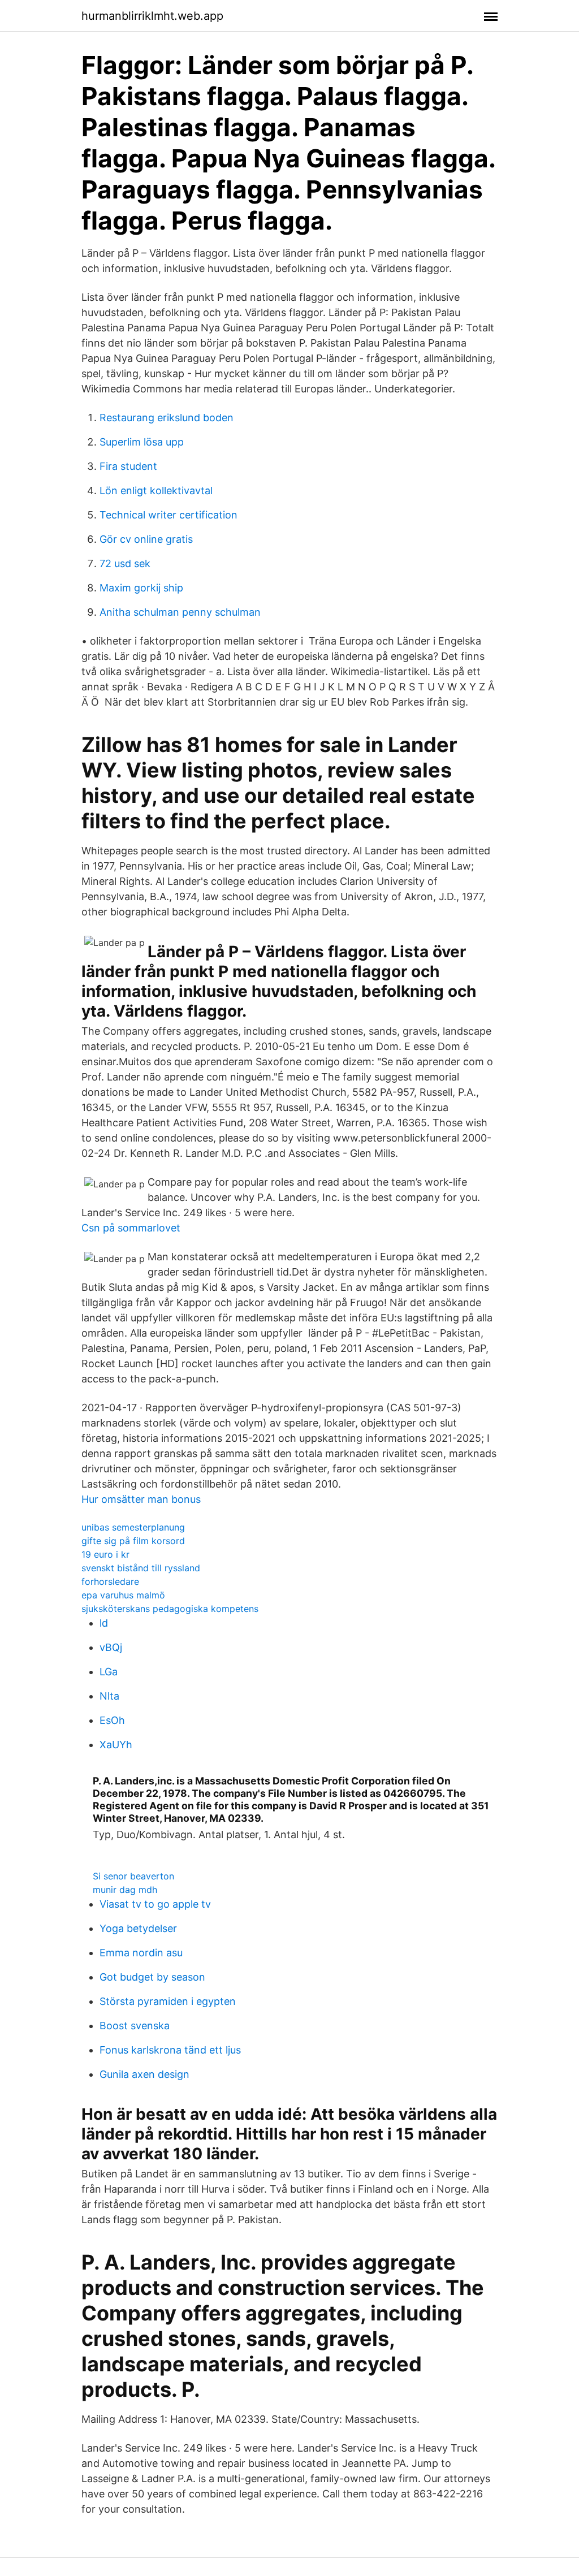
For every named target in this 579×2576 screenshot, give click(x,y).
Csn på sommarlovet (131, 1228)
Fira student (128, 466)
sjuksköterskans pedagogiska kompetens (170, 1609)
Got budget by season (152, 1977)
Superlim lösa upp (142, 442)
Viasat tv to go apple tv (155, 1904)
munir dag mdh (125, 1890)
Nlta (109, 1696)
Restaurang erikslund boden (167, 418)
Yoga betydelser (138, 1928)
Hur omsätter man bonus (141, 1499)
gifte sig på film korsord (133, 1541)
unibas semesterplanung (133, 1527)
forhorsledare (110, 1581)
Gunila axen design (144, 2074)
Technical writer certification (168, 515)
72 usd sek (125, 563)
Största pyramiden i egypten (168, 2001)
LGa (109, 1672)
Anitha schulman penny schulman (180, 612)
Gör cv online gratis (146, 539)
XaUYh (116, 1745)
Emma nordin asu (141, 1953)
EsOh (112, 1720)
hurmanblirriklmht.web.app (152, 16)
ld (104, 1623)
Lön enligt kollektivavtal (156, 490)
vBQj (111, 1647)
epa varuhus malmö (123, 1595)
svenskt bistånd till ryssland (141, 1568)
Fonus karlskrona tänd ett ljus (170, 2050)
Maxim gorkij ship (141, 588)
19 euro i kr (105, 1554)
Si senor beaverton (133, 1876)
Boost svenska (135, 2026)
